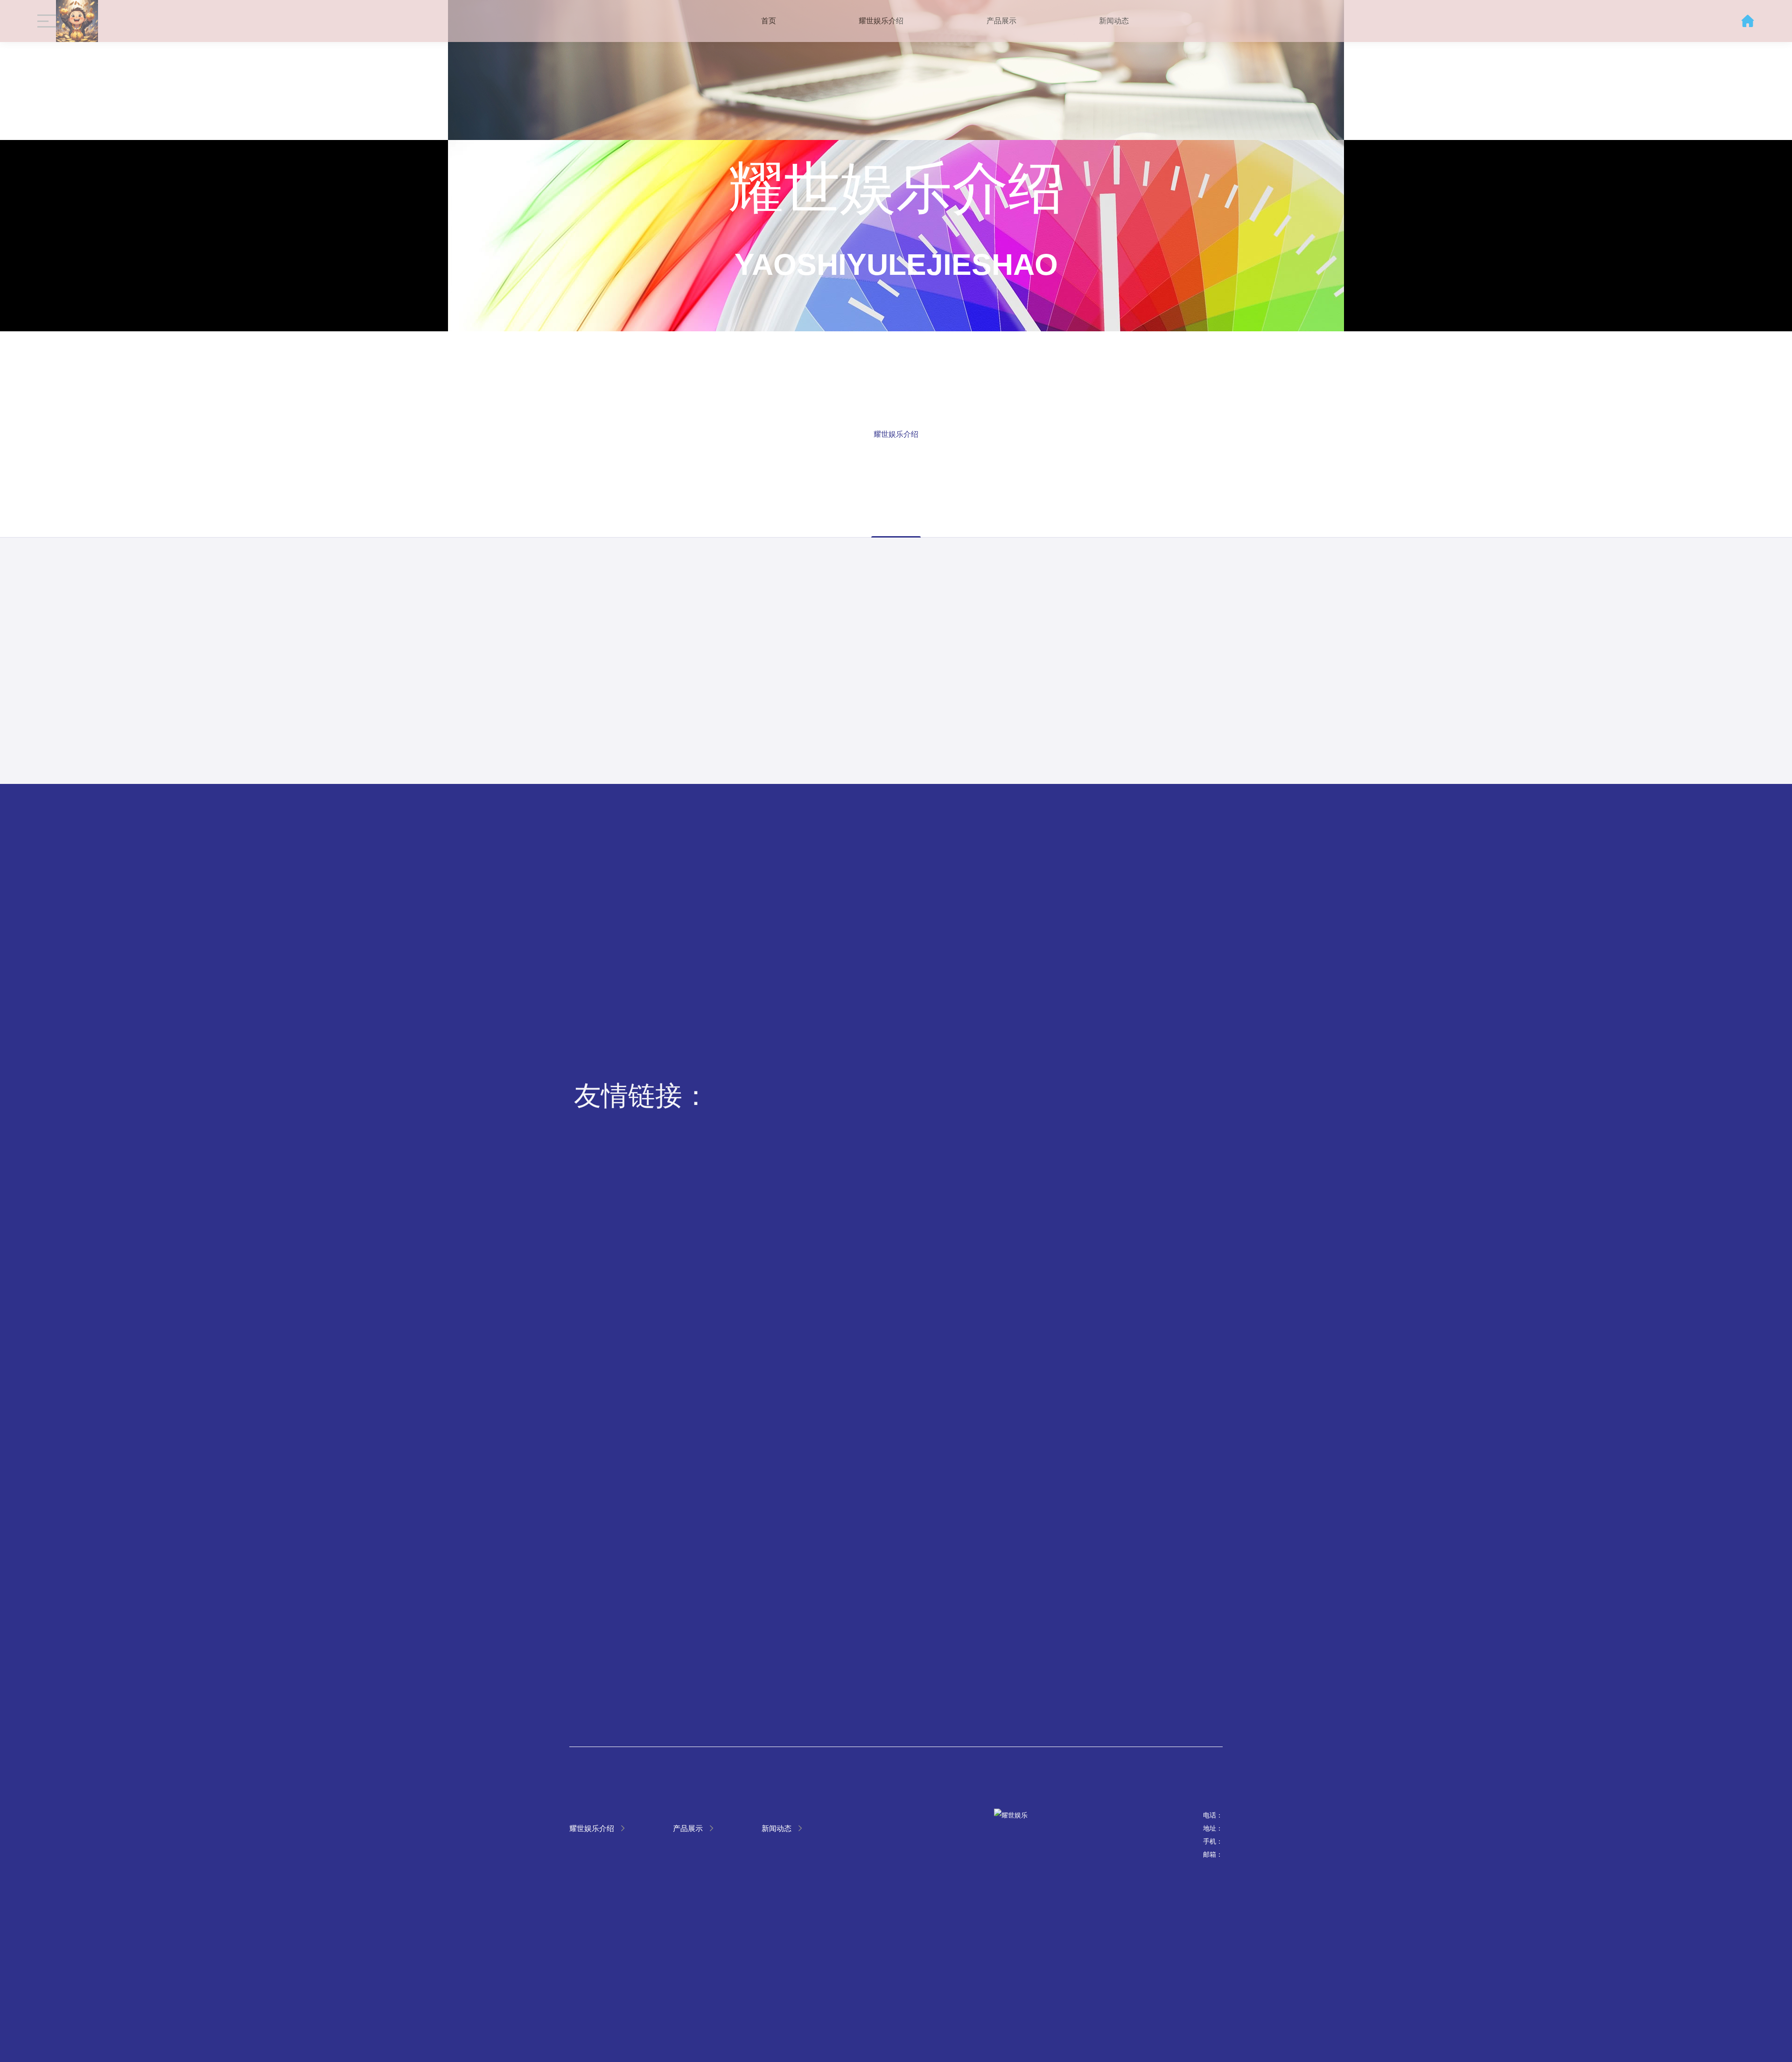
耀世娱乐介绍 (881, 21)
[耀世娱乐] (77, 21)
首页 (769, 21)
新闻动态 (1114, 21)
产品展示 (1001, 21)
